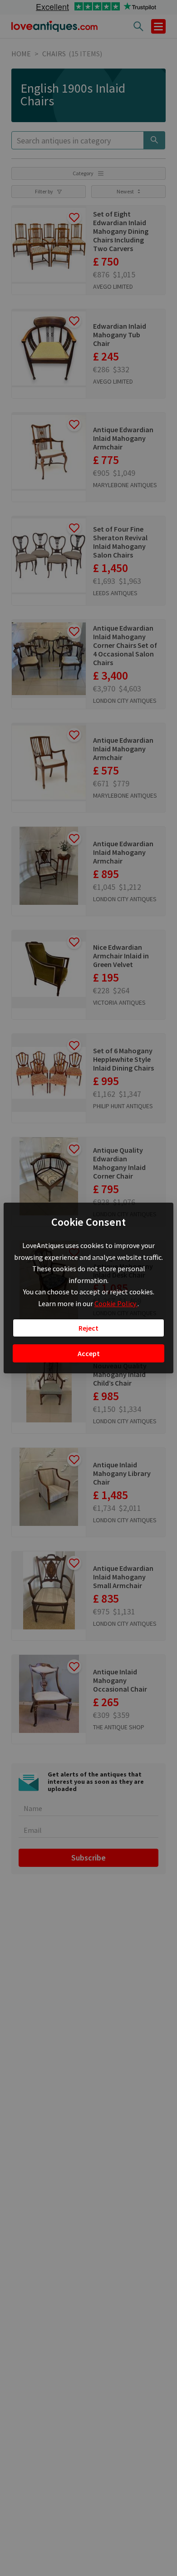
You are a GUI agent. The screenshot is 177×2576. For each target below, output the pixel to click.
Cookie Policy (116, 1303)
